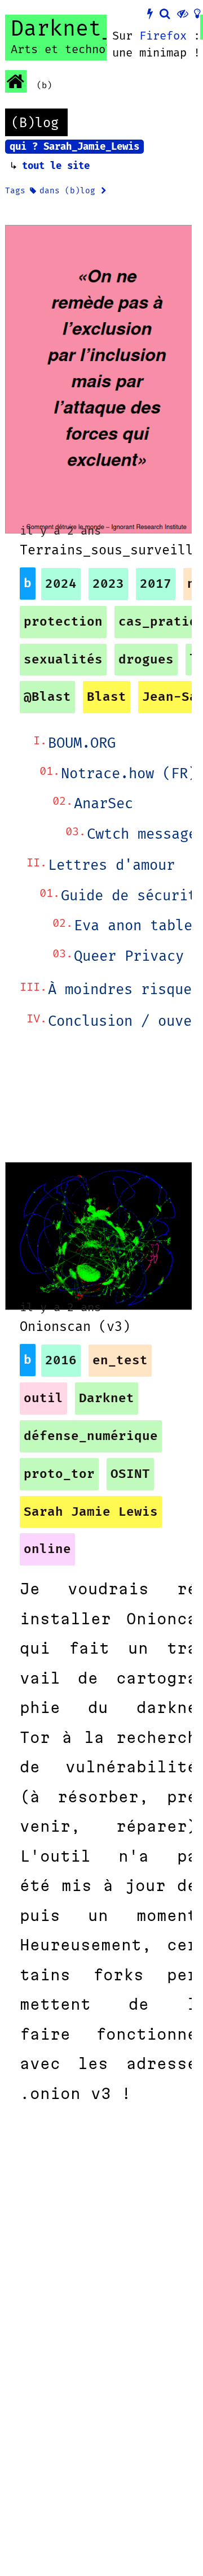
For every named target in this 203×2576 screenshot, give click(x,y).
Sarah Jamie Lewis (91, 1512)
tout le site (56, 166)
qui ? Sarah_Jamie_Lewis (74, 147)
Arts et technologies (78, 50)
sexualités (63, 660)
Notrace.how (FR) (129, 774)
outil (43, 1398)
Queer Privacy (129, 957)
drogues (146, 660)
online (47, 1549)
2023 (108, 584)
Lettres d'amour (111, 866)
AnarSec (103, 804)
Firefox (163, 36)
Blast (107, 697)
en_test (120, 1361)
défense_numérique (91, 1436)
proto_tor (59, 1474)
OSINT (130, 1474)
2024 (61, 584)
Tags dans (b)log (53, 191)
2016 (61, 1361)
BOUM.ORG (82, 743)
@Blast (47, 697)
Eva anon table (133, 926)
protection (63, 622)
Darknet (107, 1398)
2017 (156, 584)
